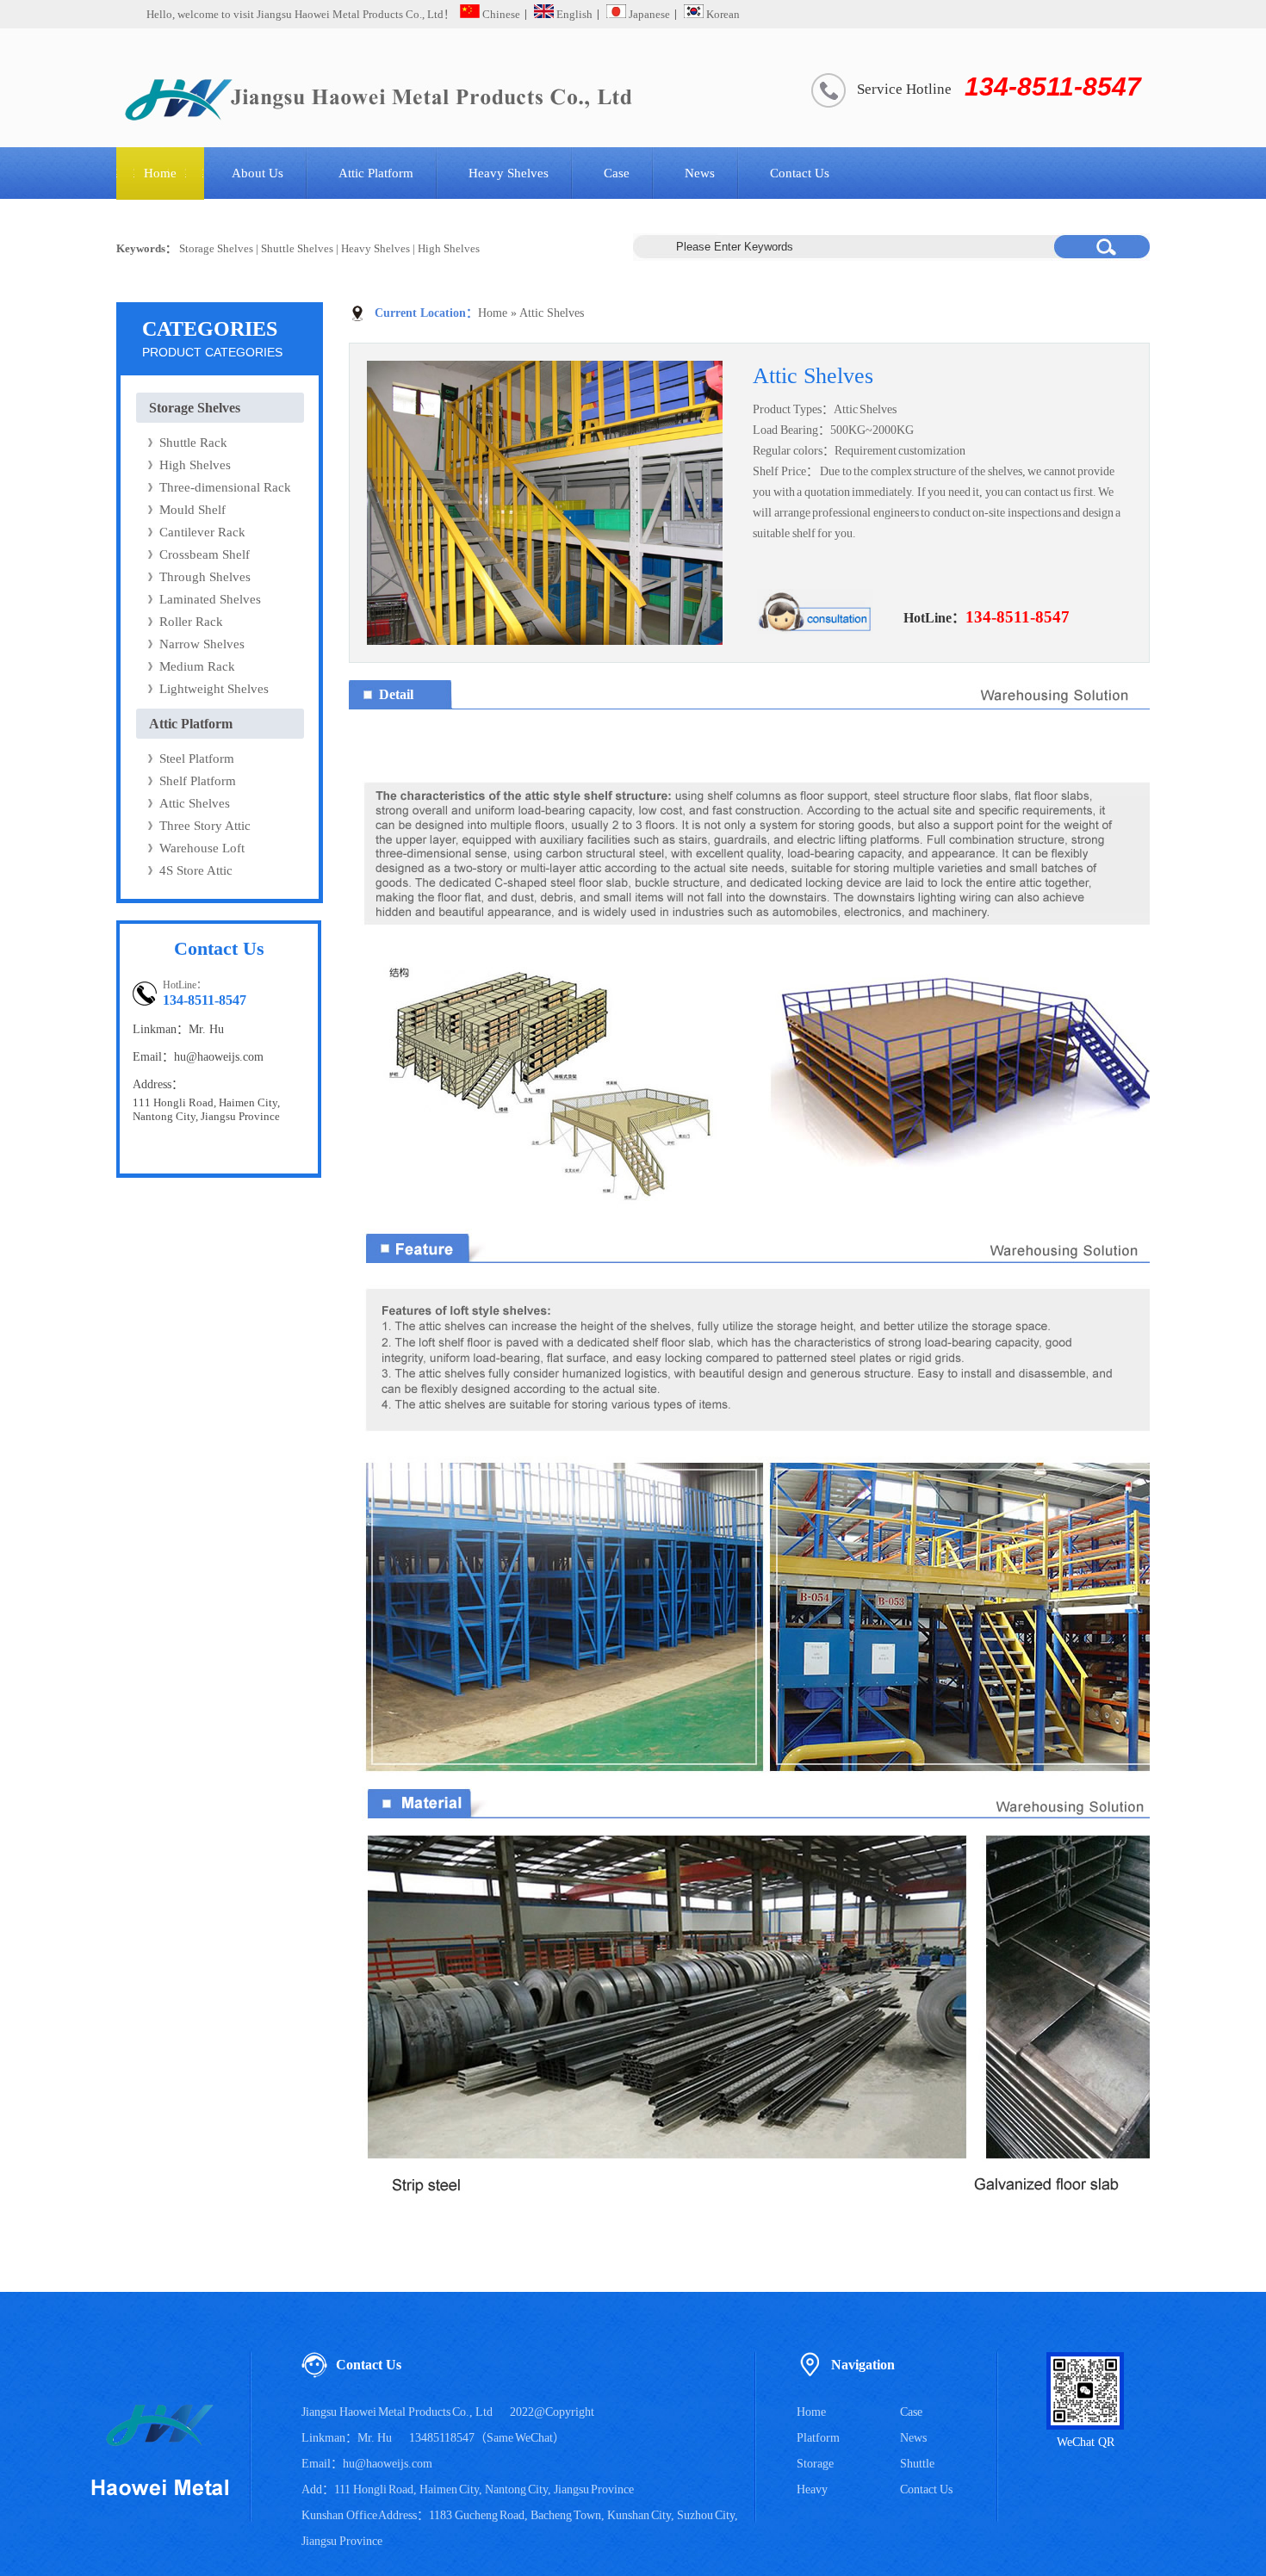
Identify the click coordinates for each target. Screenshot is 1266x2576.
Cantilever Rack (202, 532)
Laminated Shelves (210, 599)
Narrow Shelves (202, 644)
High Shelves (449, 248)
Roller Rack (191, 622)
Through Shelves (205, 577)
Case (617, 173)
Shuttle (917, 2464)
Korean (722, 14)
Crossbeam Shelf (205, 554)
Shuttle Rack (193, 443)
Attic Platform (376, 173)
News (700, 173)
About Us (258, 173)
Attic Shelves (195, 803)
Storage (815, 2464)
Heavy (812, 2489)
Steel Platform (197, 759)
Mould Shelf (192, 510)
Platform (818, 2438)
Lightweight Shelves (214, 689)
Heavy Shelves (509, 173)
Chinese (500, 14)
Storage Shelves (216, 248)
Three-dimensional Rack (225, 487)
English (573, 14)
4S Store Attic (196, 870)
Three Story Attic (205, 826)
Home (160, 173)
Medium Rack (197, 666)
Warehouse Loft (202, 848)
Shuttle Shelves (297, 248)
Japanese (648, 14)
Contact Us (800, 173)
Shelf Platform (198, 781)
